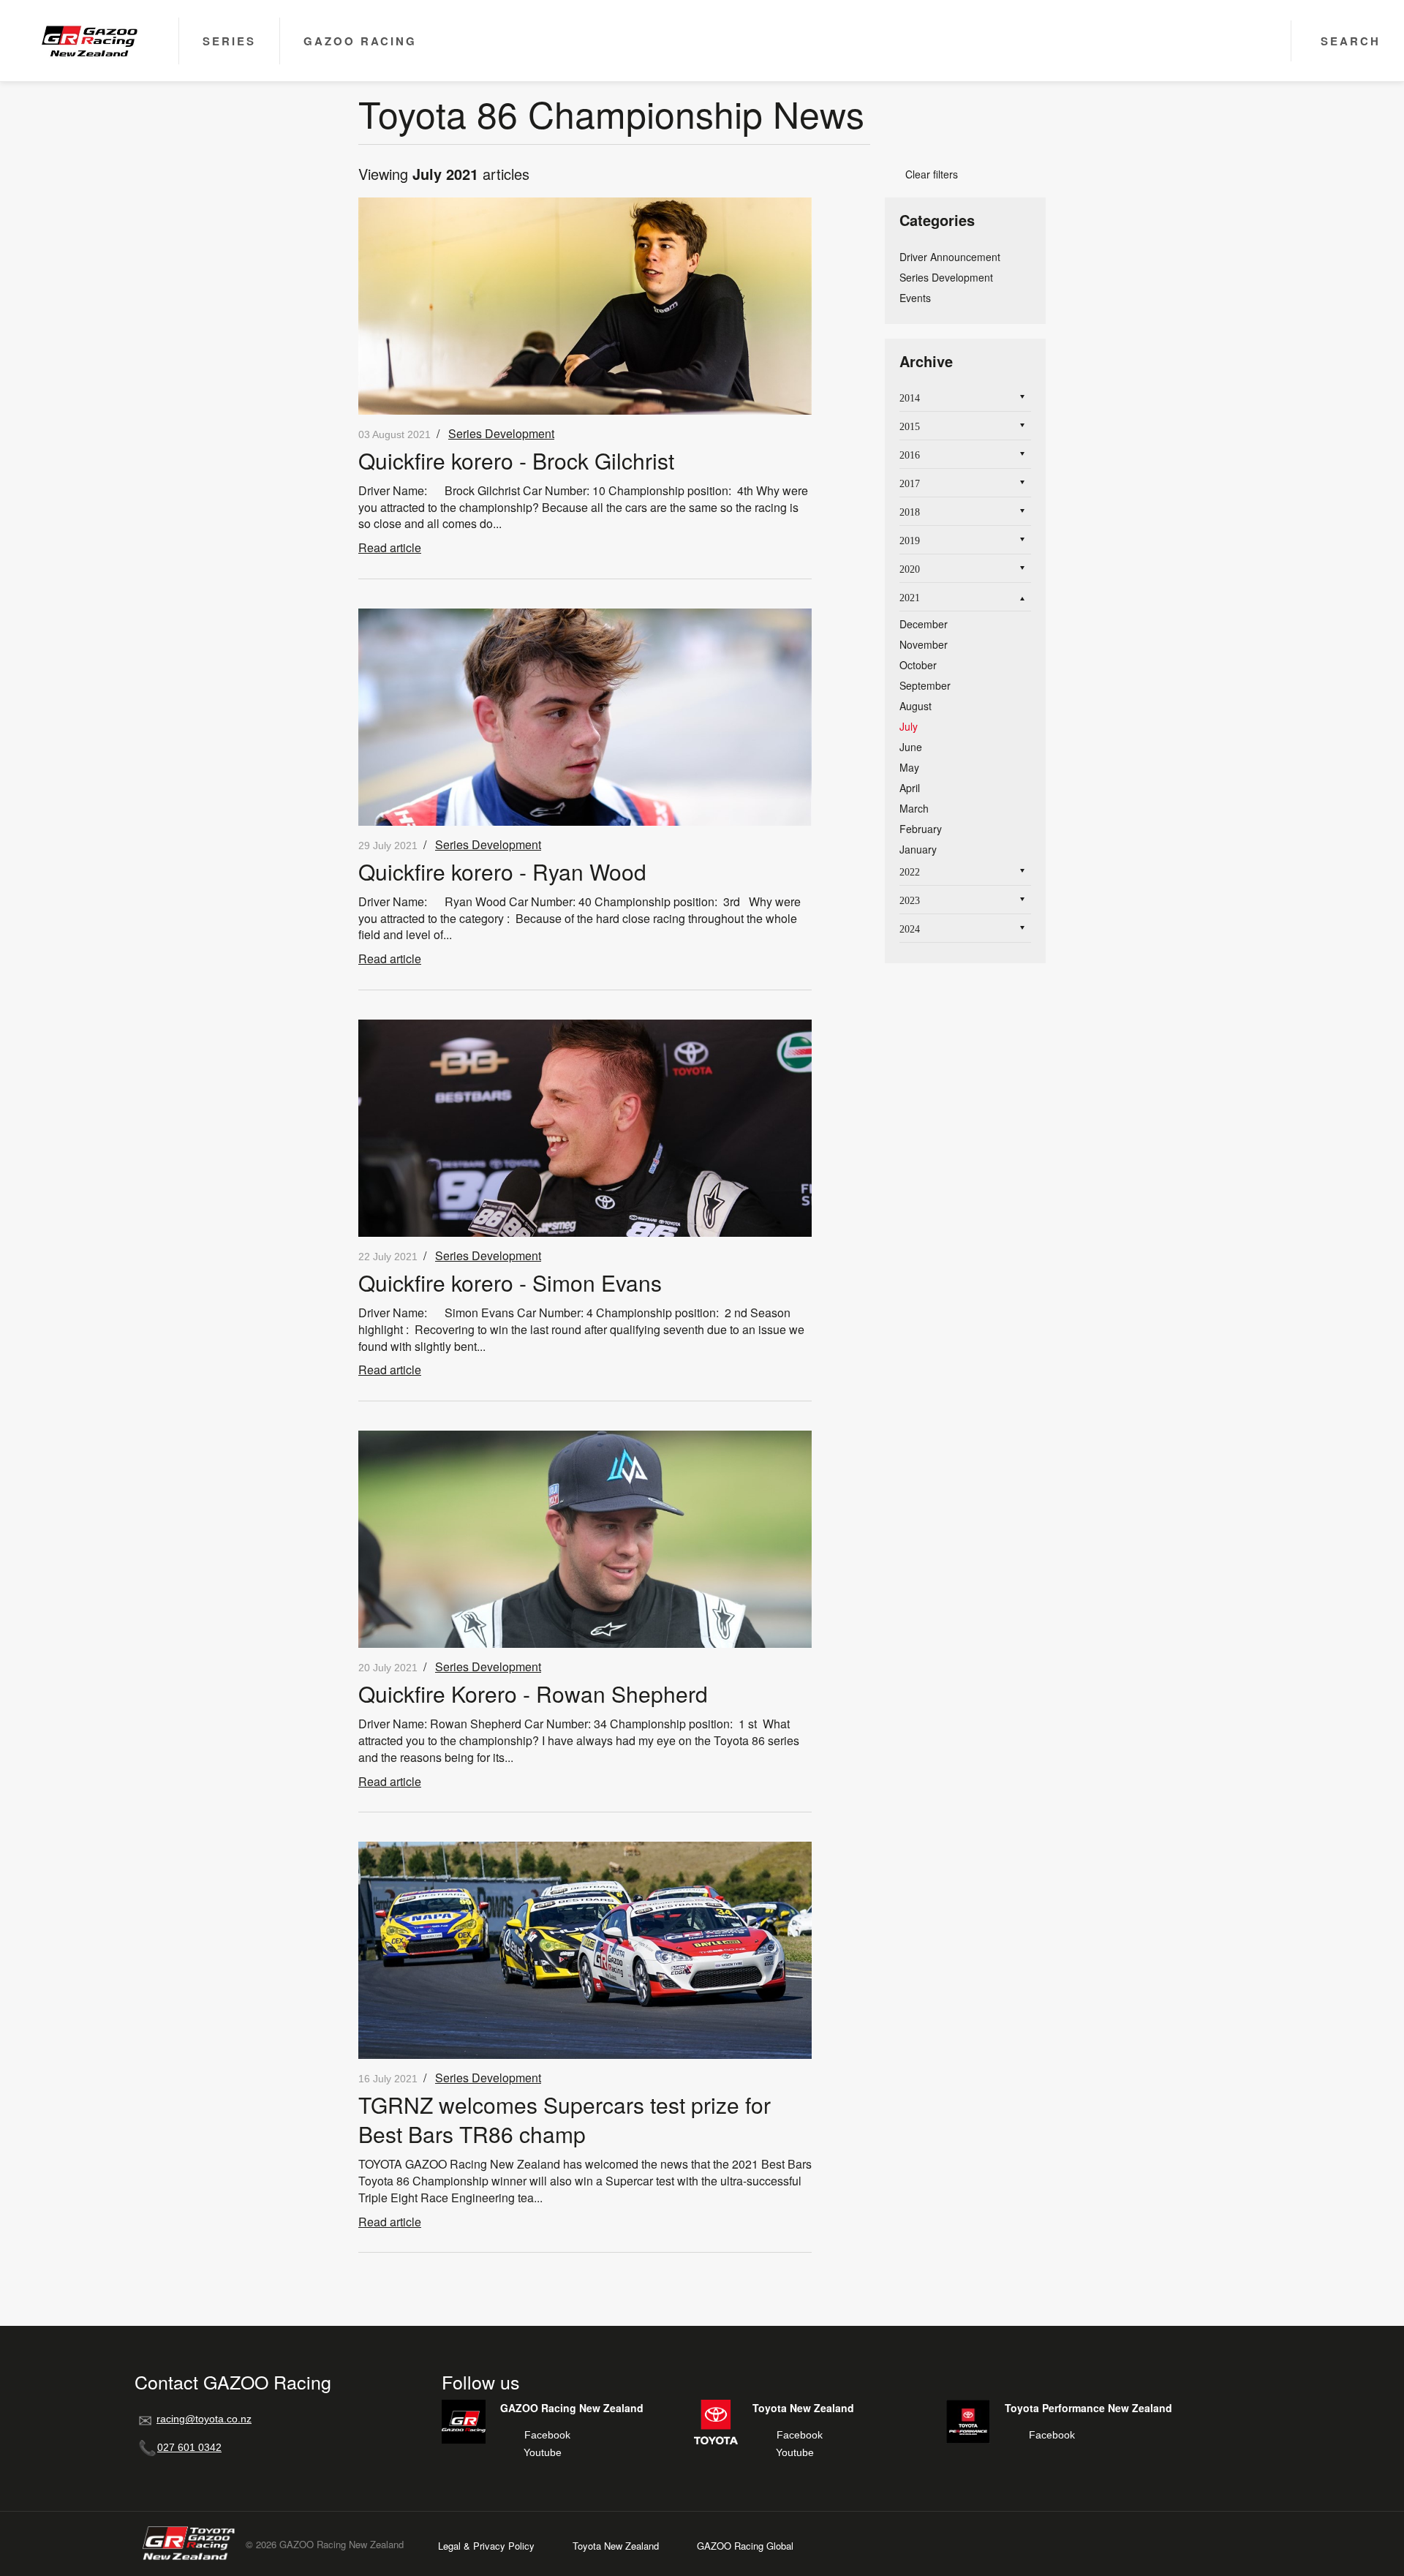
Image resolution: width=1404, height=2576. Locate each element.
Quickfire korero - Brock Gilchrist (516, 460)
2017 (910, 484)
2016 (910, 455)
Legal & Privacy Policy (486, 2546)
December (924, 624)
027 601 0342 (189, 2447)
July (909, 726)
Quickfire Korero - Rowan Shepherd (533, 1694)
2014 (910, 398)
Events (915, 298)
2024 (910, 929)
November (924, 644)
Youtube (543, 2452)
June (911, 747)
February (921, 829)
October (918, 665)
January (918, 849)
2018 (910, 512)
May (909, 767)
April (910, 788)
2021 (910, 598)
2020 (910, 569)
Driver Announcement (950, 257)
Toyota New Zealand (616, 2546)
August (916, 706)
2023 (910, 901)
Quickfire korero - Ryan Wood (502, 871)
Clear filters (926, 174)
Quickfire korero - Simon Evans (510, 1283)
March (914, 808)
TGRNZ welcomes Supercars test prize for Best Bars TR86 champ (565, 2119)
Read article (390, 547)
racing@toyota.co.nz (204, 2419)
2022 (910, 872)
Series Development (501, 433)
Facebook (547, 2435)
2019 (910, 541)
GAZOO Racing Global (745, 2546)
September (925, 685)
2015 (910, 427)
